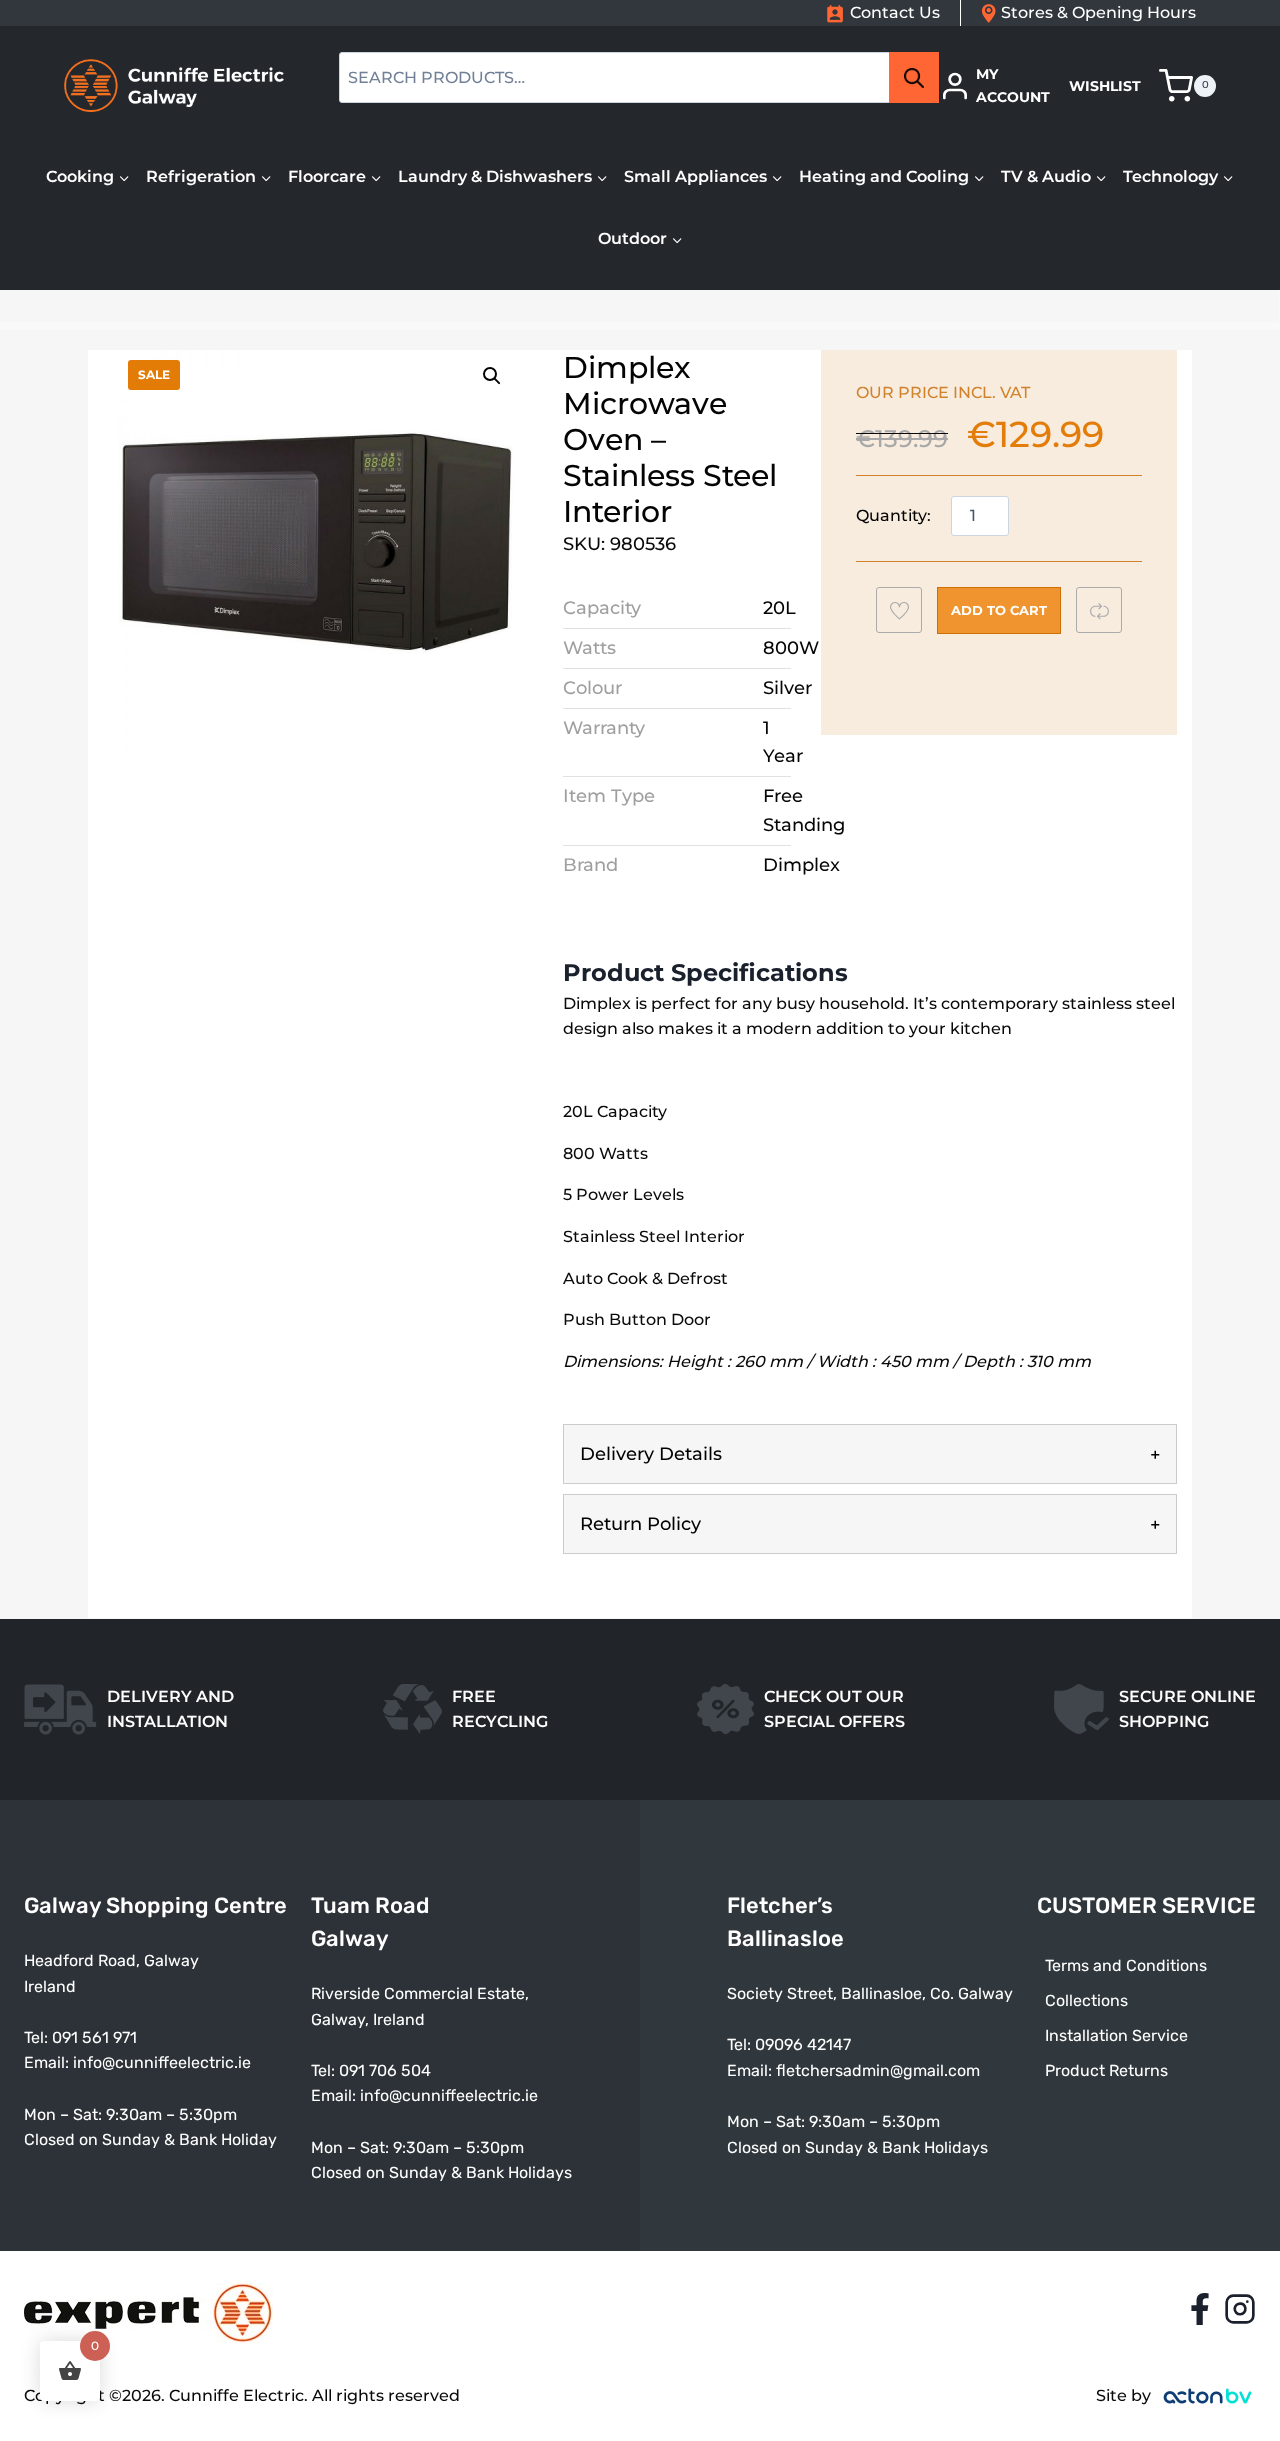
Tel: (325, 2070)
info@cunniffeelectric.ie (162, 2062)
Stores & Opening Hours (1098, 12)
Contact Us (895, 12)
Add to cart (999, 610)
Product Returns (1106, 2070)
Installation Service (1116, 2035)
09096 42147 (803, 2044)
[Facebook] (1200, 2309)
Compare (1108, 610)
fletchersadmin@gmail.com (878, 2070)
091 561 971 (94, 2037)
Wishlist (1105, 86)
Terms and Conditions (1126, 1965)
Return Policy (640, 1524)
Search (920, 78)
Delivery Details (651, 1454)
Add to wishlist (908, 615)
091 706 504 (385, 2070)
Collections (1086, 2000)
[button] (492, 376)
